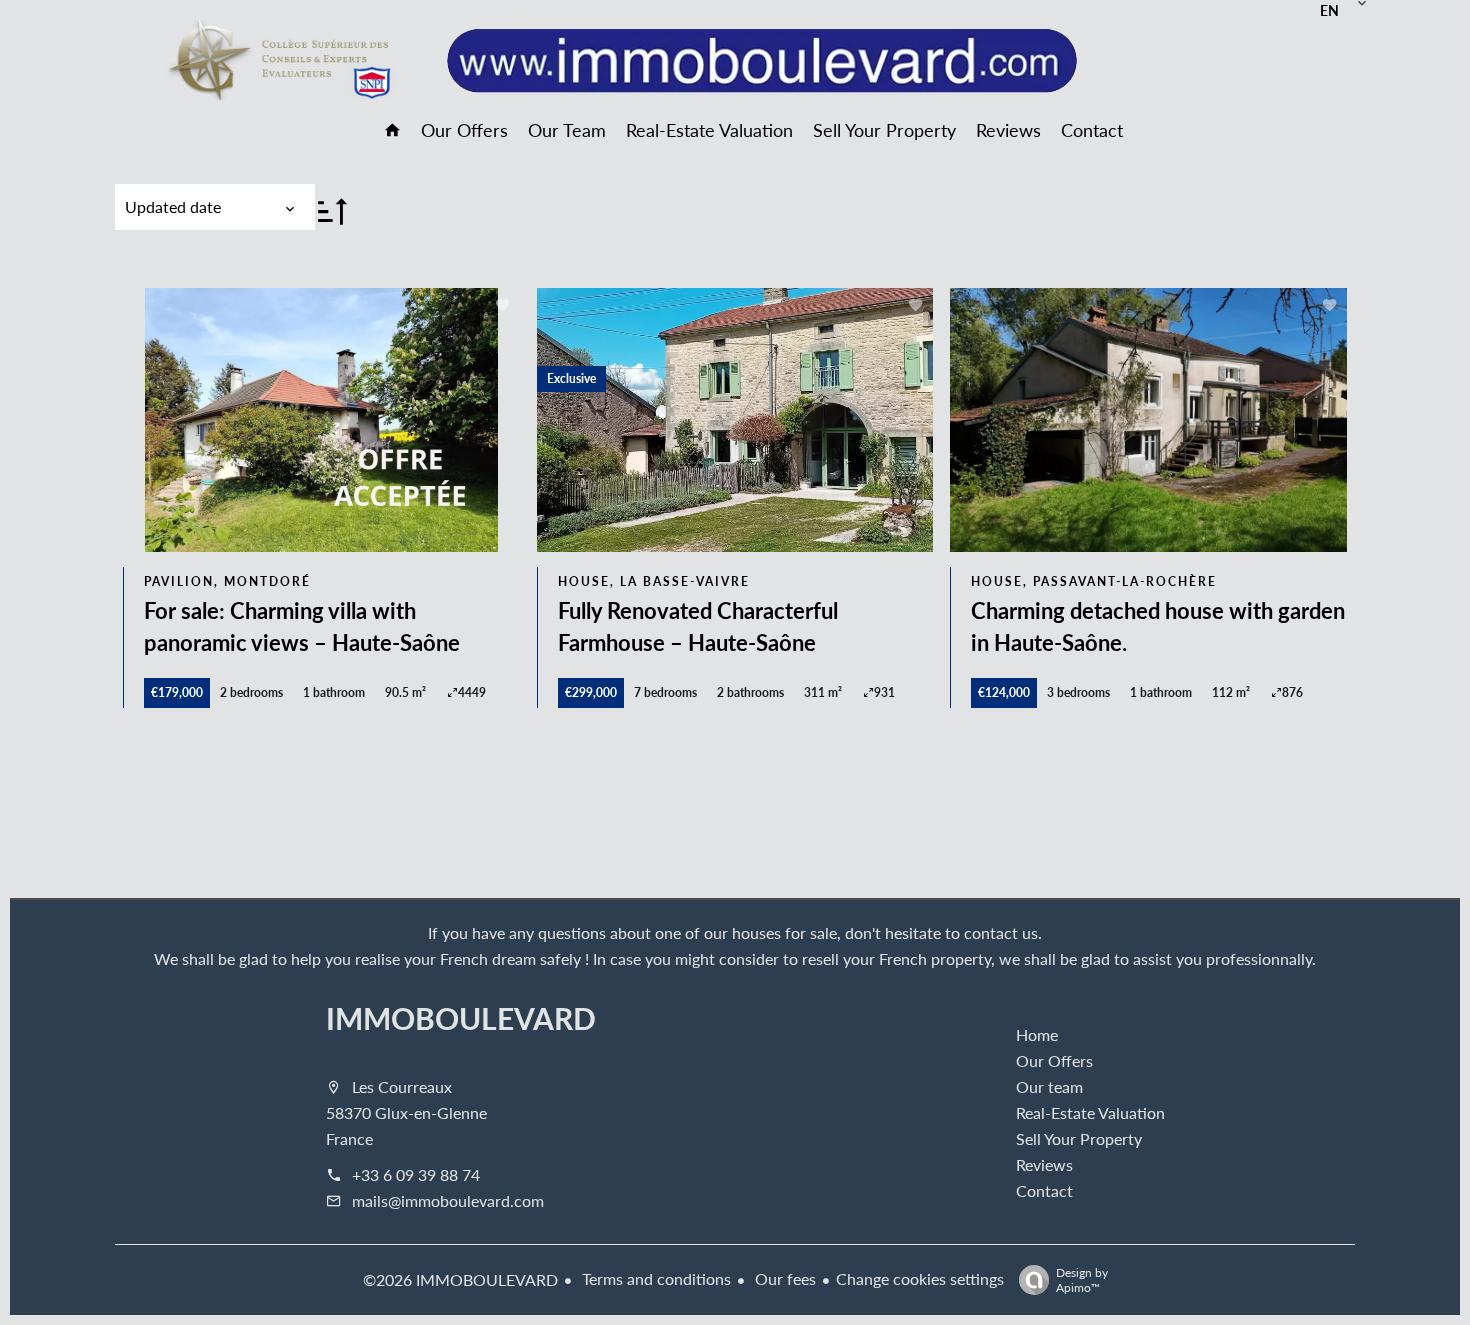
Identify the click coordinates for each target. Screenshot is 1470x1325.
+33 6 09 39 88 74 (416, 1174)
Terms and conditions (654, 1278)
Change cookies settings (920, 1278)
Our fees (783, 1278)
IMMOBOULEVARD (461, 1018)
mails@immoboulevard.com (448, 1200)
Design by (1082, 1279)
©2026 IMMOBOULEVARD (460, 1279)
